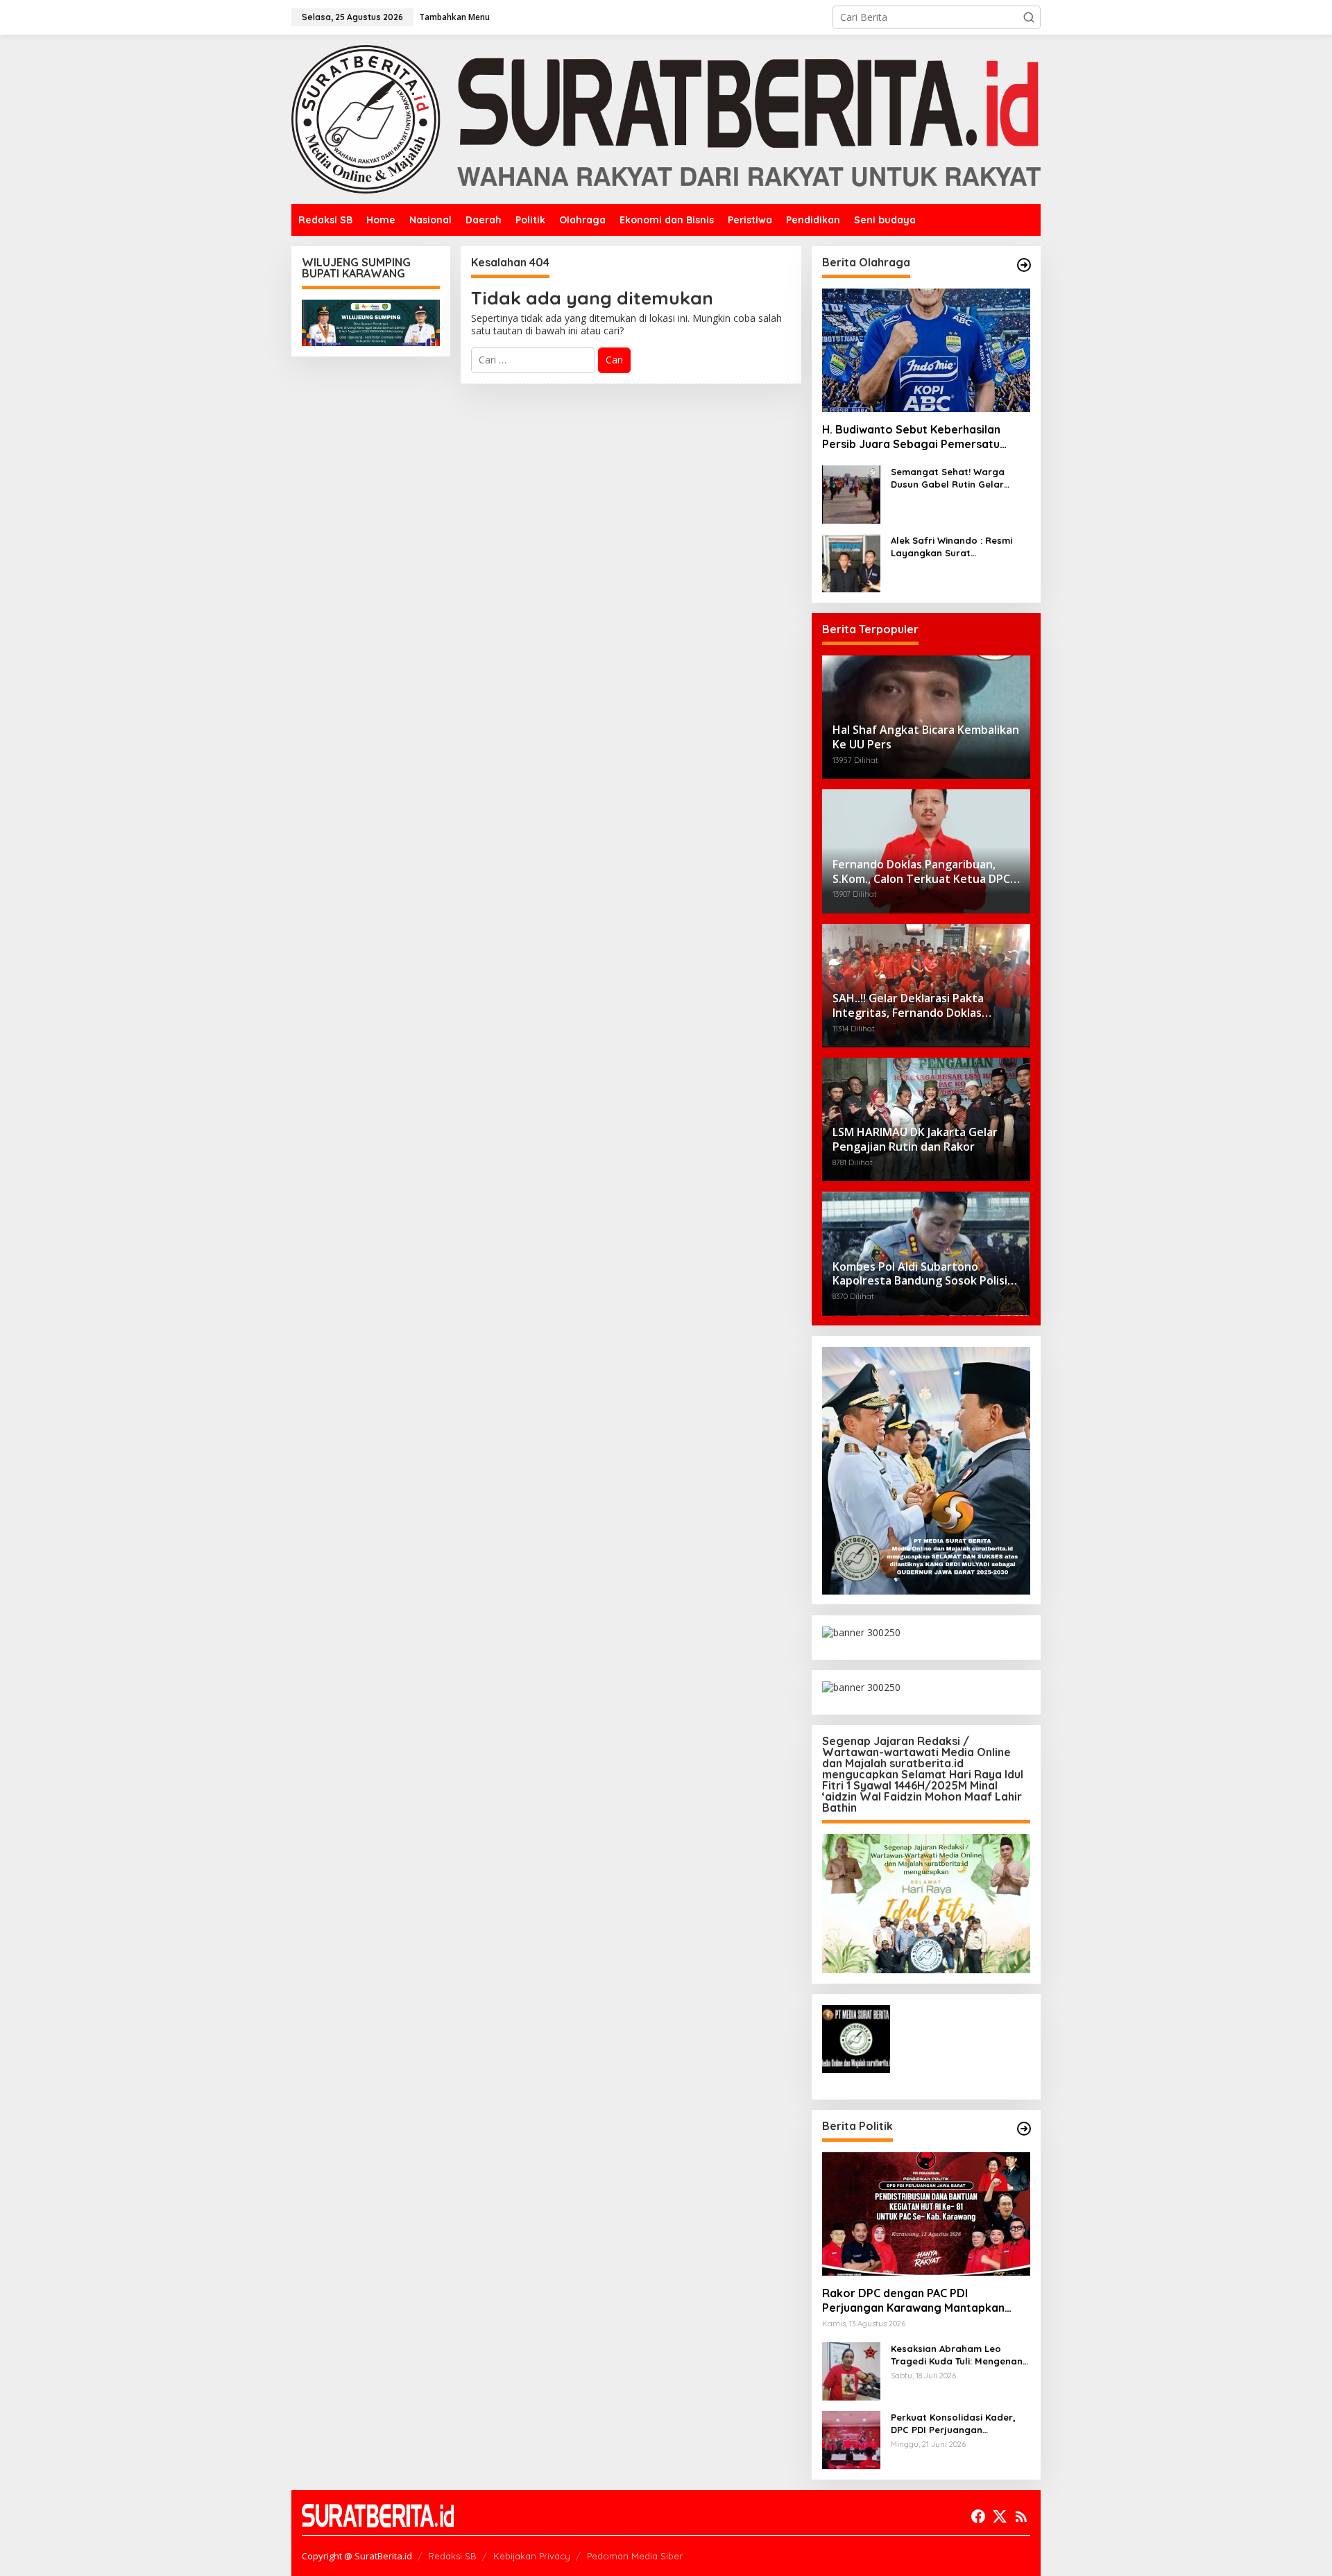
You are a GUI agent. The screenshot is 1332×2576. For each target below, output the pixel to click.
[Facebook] (978, 2516)
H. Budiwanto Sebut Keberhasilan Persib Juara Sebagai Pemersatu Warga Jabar (911, 438)
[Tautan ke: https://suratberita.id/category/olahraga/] (1024, 265)
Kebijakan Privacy (532, 2556)
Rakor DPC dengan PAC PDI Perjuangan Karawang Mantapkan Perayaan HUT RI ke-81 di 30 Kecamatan (913, 2301)
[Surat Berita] (666, 118)
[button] (1029, 17)
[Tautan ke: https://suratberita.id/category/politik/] (1024, 2129)
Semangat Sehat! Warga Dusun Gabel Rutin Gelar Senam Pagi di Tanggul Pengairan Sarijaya (948, 478)
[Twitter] (1000, 2516)
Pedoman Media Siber (635, 2556)
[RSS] (1021, 2516)
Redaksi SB (452, 2556)
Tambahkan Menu (454, 17)
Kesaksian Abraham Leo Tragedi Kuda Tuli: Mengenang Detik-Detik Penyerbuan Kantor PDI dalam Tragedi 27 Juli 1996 (960, 2355)
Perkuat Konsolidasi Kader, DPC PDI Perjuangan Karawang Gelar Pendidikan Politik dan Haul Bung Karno (956, 2424)
